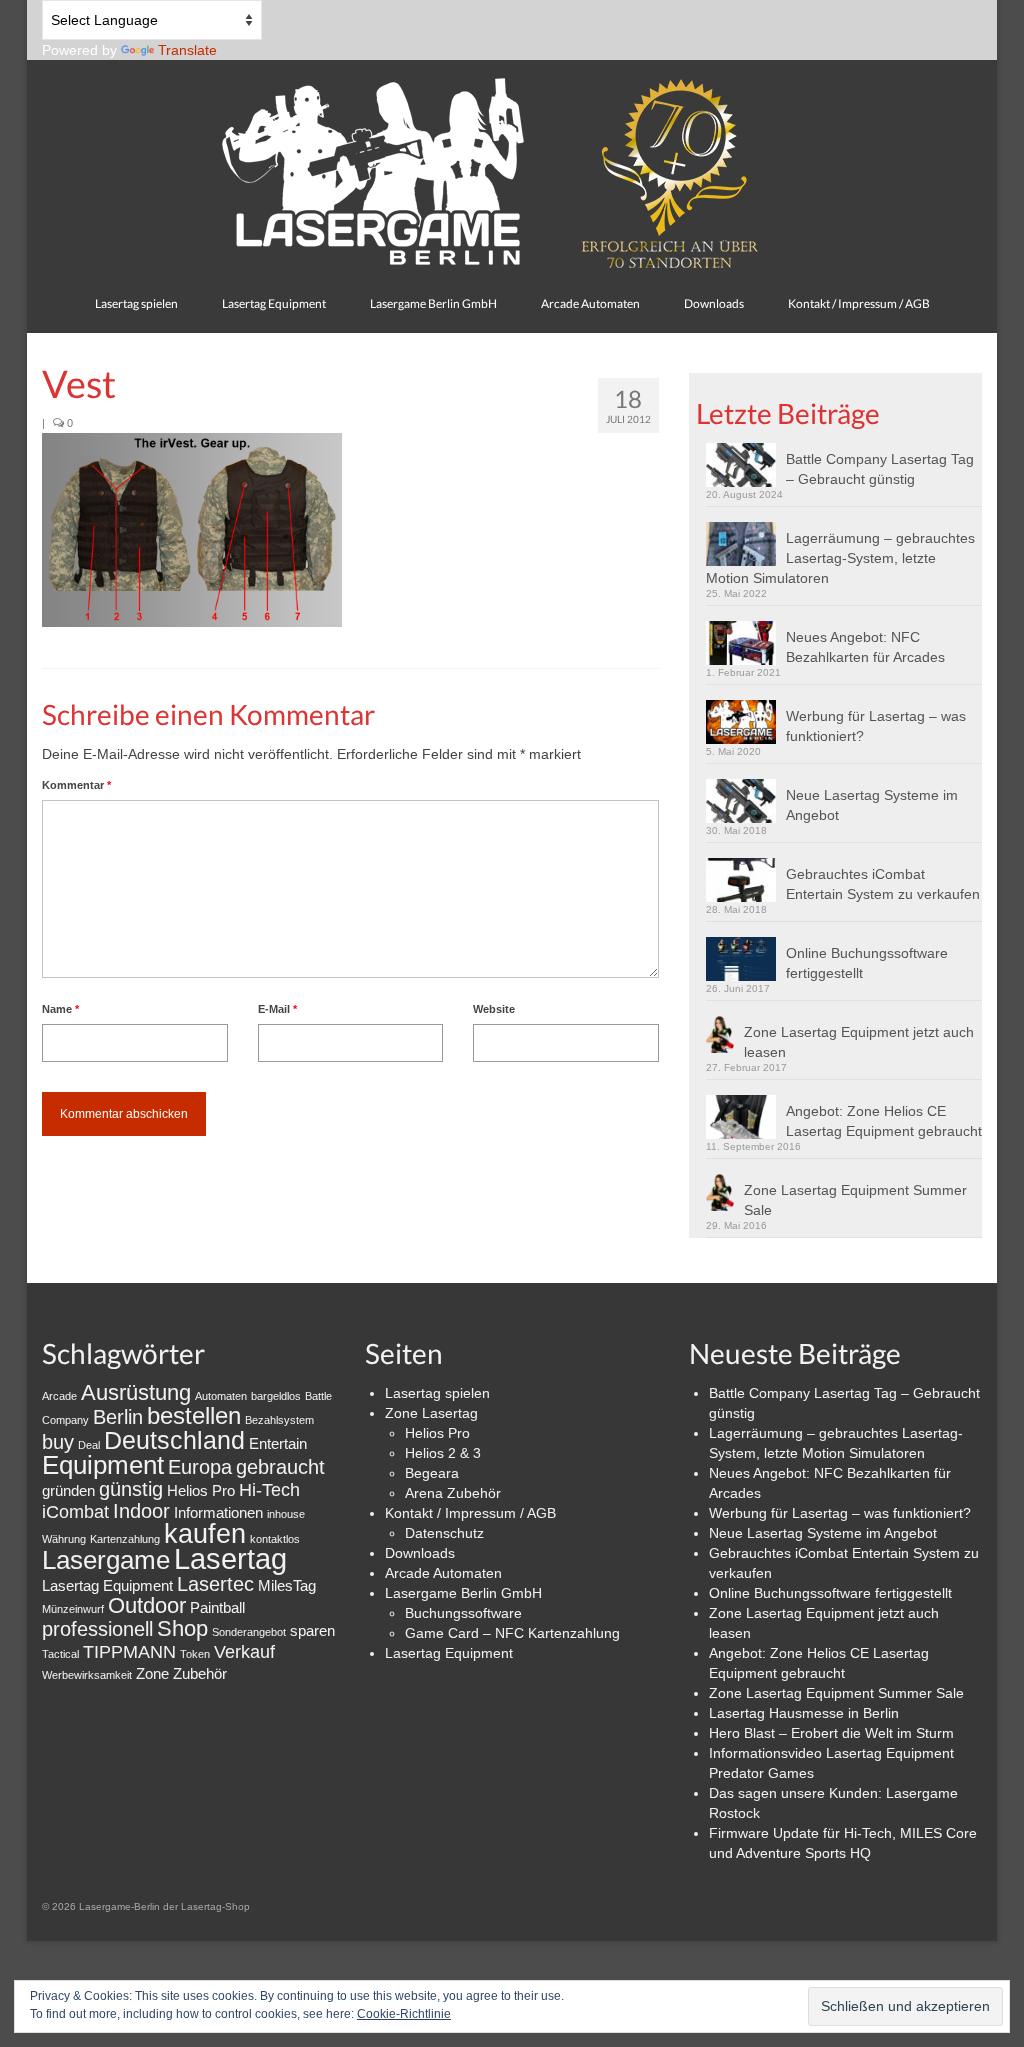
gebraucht (280, 1467)
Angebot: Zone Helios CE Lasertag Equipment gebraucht (884, 1121)
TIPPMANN (129, 1652)
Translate (187, 50)
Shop (182, 1628)
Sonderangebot (249, 1632)
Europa (200, 1467)
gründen (68, 1490)
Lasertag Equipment (107, 1585)
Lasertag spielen (437, 1393)
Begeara (432, 1473)
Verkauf (244, 1652)
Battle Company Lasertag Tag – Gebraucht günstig (880, 469)
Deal (89, 1445)
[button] (192, 530)
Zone (152, 1673)
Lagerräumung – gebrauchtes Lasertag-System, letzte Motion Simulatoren (840, 558)
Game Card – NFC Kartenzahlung (512, 1633)
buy (58, 1442)
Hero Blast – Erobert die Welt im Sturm (831, 1733)
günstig (131, 1489)
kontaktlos (275, 1539)
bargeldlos (276, 1396)
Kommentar (76, 785)
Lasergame (106, 1560)
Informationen (218, 1512)
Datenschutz (444, 1533)
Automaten (221, 1396)
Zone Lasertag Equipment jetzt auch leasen (859, 1042)
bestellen (194, 1415)
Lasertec (215, 1584)
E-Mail (277, 1009)
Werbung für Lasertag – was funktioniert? (876, 726)
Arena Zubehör (453, 1493)
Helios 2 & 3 (443, 1453)
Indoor (141, 1511)
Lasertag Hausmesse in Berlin (804, 1713)
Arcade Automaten (443, 1573)
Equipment (103, 1465)
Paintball (217, 1607)
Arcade (59, 1396)
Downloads (420, 1553)
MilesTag (287, 1585)
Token (195, 1654)
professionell (97, 1629)
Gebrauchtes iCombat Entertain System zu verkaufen (883, 884)
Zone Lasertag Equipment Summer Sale (855, 1200)
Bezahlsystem (279, 1420)
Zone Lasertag (431, 1413)
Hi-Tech (269, 1490)
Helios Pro (201, 1490)
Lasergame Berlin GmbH (463, 1593)
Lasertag (230, 1558)
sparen (312, 1630)
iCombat (75, 1512)
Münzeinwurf (73, 1609)
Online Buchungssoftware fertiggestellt (867, 963)
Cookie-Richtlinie (404, 2014)
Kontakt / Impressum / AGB (470, 1513)
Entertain (278, 1443)
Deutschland (174, 1440)
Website (494, 1009)
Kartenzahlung (125, 1539)
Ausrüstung (136, 1392)
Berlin (118, 1417)
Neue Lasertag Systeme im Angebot (872, 805)
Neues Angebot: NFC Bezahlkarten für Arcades (865, 647)
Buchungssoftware (463, 1613)
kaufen (205, 1533)
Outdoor (147, 1605)
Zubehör (200, 1673)
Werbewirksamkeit (87, 1675)
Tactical (60, 1654)
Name (60, 1009)
